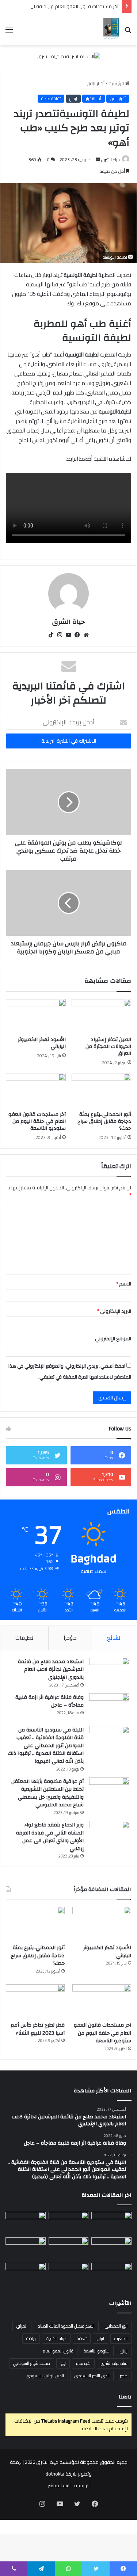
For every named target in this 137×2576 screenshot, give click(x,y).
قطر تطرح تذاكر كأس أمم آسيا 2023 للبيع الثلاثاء (38, 2029)
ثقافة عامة (51, 99)
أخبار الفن (96, 83)
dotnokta (55, 2474)
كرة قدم (83, 2363)
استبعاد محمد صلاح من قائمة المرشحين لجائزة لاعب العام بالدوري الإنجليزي (51, 1670)
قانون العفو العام (58, 2351)
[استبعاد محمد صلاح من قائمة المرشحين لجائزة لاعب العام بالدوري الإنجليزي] (109, 1671)
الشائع (114, 1638)
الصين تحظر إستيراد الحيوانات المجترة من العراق (108, 1047)
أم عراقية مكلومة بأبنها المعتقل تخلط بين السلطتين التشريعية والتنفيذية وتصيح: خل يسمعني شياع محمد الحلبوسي (47, 1793)
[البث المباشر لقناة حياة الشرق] (69, 58)
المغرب (121, 2338)
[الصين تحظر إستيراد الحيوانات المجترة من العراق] (102, 1016)
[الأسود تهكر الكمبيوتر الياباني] (36, 1016)
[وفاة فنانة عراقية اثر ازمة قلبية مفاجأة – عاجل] (109, 1707)
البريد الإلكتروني (114, 1311)
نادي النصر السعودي (92, 2376)
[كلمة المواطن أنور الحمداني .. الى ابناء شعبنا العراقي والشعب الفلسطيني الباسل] (69, 2274)
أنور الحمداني (116, 2326)
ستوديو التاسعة (97, 2351)
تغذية (82, 2338)
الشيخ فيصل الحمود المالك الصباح (66, 2326)
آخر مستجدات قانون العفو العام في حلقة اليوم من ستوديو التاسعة (37, 1121)
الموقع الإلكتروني (113, 1338)
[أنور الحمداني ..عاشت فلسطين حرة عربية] (111, 2274)
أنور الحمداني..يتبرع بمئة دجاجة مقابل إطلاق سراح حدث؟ (104, 1121)
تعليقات (24, 1638)
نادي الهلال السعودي (45, 2376)
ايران (100, 2338)
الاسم (124, 1284)
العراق (22, 2326)
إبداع (73, 99)
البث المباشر (59, 2485)
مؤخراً (70, 1638)
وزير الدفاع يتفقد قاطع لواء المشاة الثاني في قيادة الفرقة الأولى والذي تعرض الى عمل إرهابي (50, 1837)
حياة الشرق (111, 159)
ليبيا (63, 2363)
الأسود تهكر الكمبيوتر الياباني (42, 1043)
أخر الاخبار (94, 99)
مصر (124, 2376)
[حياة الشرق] (111, 29)
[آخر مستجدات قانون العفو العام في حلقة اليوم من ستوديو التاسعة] (36, 1090)
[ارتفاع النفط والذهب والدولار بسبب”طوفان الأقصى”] (26, 2274)
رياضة (31, 2338)
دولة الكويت (56, 2338)
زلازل (124, 2351)
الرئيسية (117, 83)
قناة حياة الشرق (114, 2363)
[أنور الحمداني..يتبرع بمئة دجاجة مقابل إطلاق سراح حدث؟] (102, 1090)
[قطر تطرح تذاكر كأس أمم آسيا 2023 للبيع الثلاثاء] (35, 2001)
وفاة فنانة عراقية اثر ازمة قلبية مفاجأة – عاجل (50, 1702)
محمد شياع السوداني (32, 2363)
